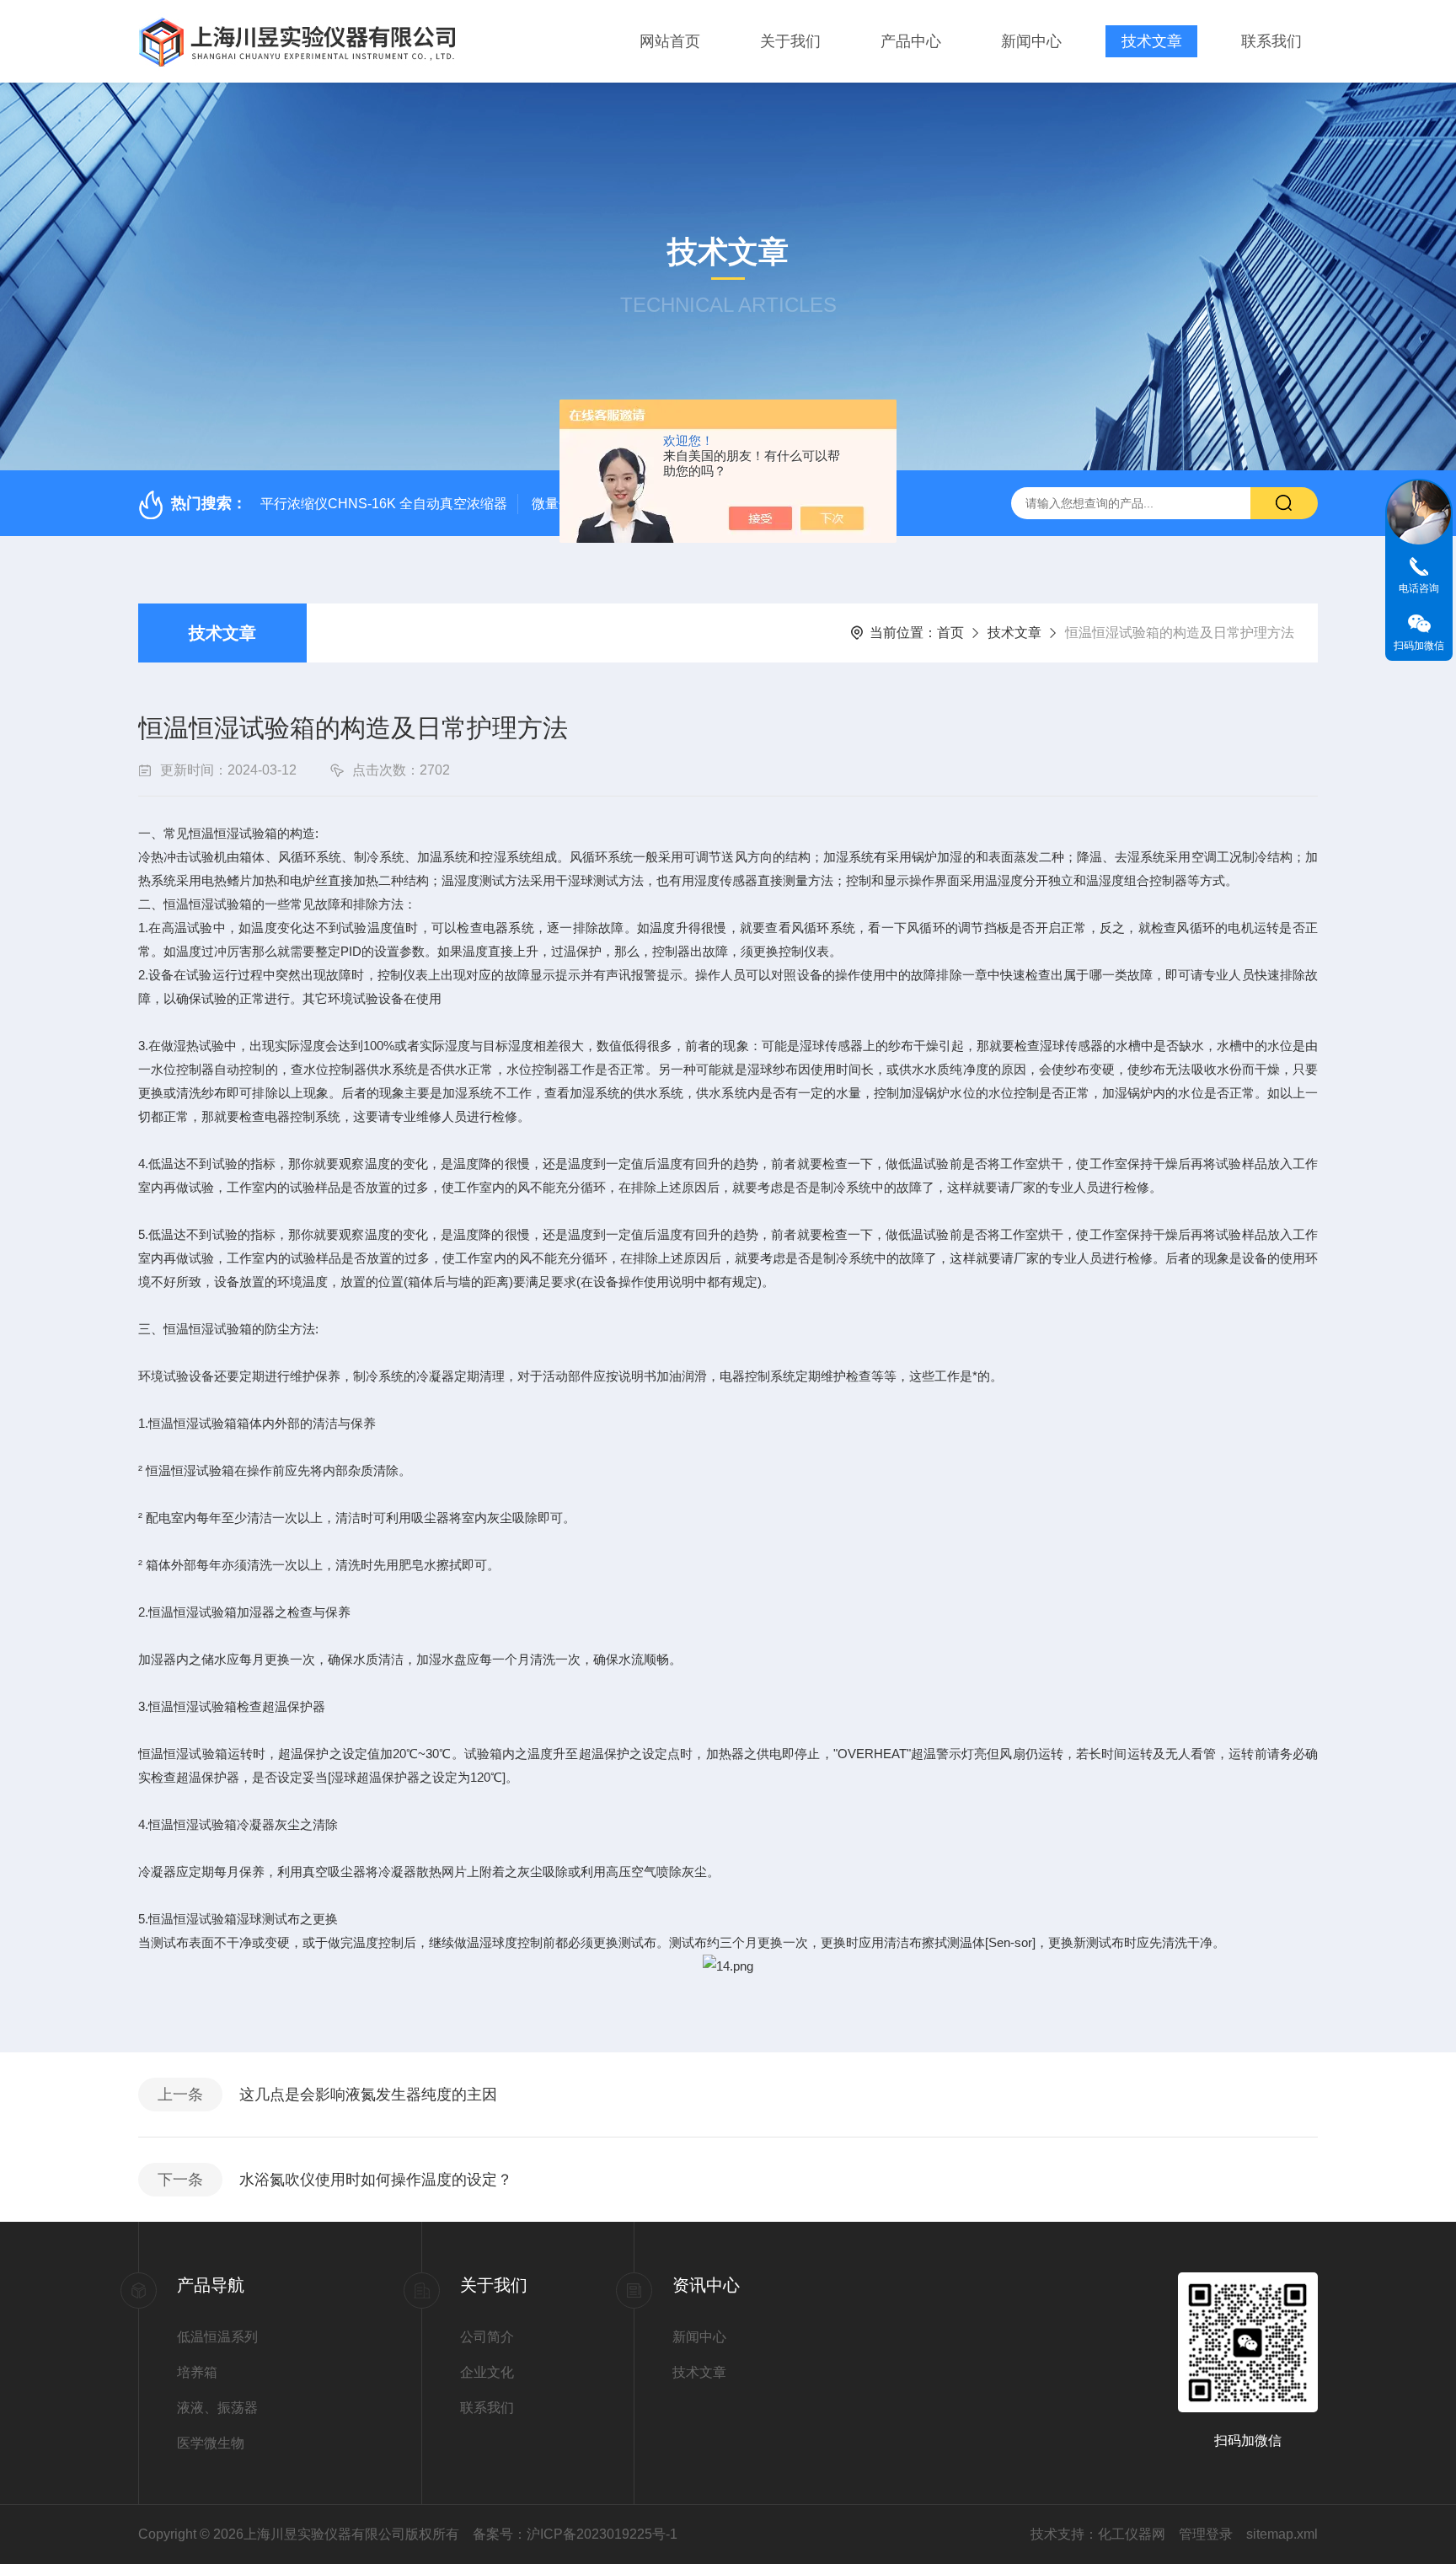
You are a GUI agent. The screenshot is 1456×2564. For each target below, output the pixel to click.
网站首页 (670, 41)
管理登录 (1206, 2534)
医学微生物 (211, 2443)
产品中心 (911, 41)
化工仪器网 (1132, 2534)
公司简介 (487, 2337)
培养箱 (197, 2372)
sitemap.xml (1282, 2534)
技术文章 (1152, 41)
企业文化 (487, 2372)
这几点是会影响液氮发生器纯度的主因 (368, 2095)
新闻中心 (1031, 41)
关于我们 (790, 41)
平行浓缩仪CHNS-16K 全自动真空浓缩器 (384, 504)
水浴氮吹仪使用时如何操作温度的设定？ (376, 2180)
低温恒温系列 (217, 2337)
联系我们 (1271, 41)
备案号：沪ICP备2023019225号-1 (575, 2534)
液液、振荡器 (217, 2408)
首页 (950, 633)
